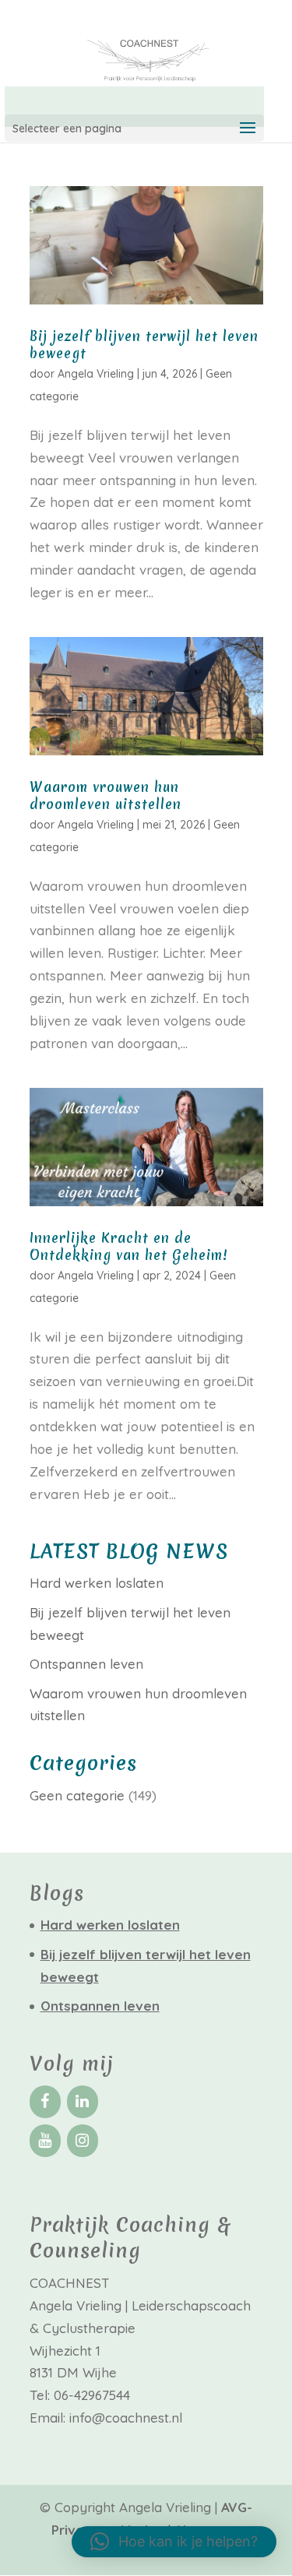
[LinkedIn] (83, 2102)
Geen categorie (77, 1795)
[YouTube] (45, 2141)
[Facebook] (45, 2102)
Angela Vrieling (96, 374)
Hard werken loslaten (97, 1583)
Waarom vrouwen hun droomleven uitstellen (106, 795)
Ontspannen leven (86, 1664)
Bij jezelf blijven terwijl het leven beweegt (144, 345)
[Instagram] (83, 2141)
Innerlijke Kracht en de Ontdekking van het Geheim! (128, 1246)
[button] (174, 2542)
